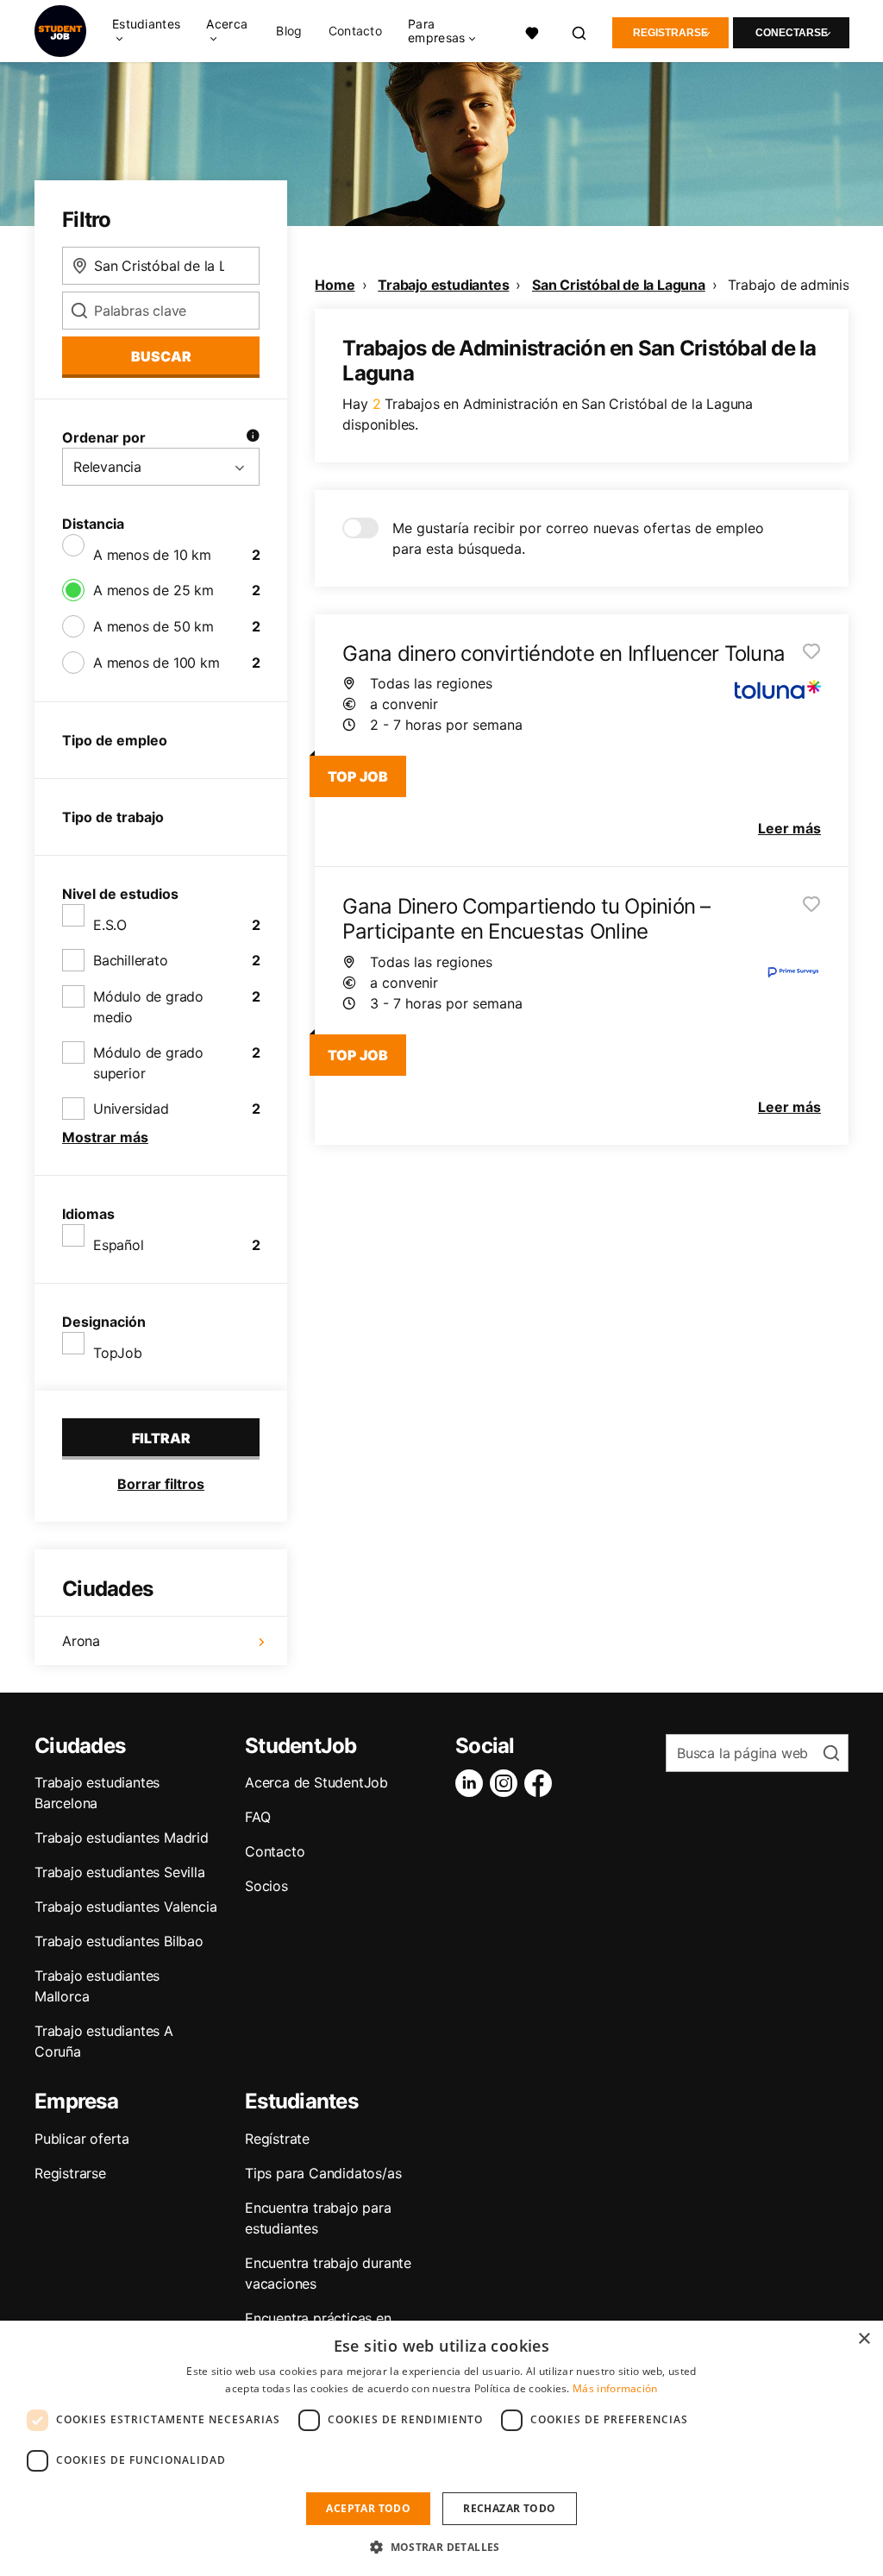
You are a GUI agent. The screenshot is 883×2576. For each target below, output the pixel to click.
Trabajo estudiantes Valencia (125, 1907)
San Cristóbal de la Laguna (619, 285)
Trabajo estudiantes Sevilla (120, 1872)
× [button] (864, 2339)
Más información (615, 2388)
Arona (81, 1641)
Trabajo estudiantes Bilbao (119, 1941)
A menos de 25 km (153, 590)
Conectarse (792, 33)
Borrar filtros (161, 1484)
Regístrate (277, 2139)
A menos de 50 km (153, 626)
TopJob (118, 1353)
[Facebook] (542, 1783)
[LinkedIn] (473, 1783)
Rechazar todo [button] (509, 2508)
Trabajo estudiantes (443, 285)
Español (119, 1245)
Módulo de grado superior (148, 1063)
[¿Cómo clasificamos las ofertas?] (253, 437)
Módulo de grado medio (148, 1007)
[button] (441, 2547)
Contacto (355, 31)
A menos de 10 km (152, 555)
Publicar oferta (82, 2139)
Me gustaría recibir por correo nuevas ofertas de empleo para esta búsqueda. (578, 538)
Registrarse (670, 33)
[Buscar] (580, 31)
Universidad (131, 1109)
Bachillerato (131, 960)
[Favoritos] (532, 31)
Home (335, 285)
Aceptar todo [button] (368, 2508)
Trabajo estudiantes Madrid (122, 1838)
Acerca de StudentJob (316, 1782)
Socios (266, 1886)
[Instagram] (507, 1783)
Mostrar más (105, 1137)
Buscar (161, 356)
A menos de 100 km (157, 663)
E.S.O (110, 925)
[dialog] (441, 2448)
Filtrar (161, 1438)
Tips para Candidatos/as (323, 2173)
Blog (289, 31)
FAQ (257, 1817)
